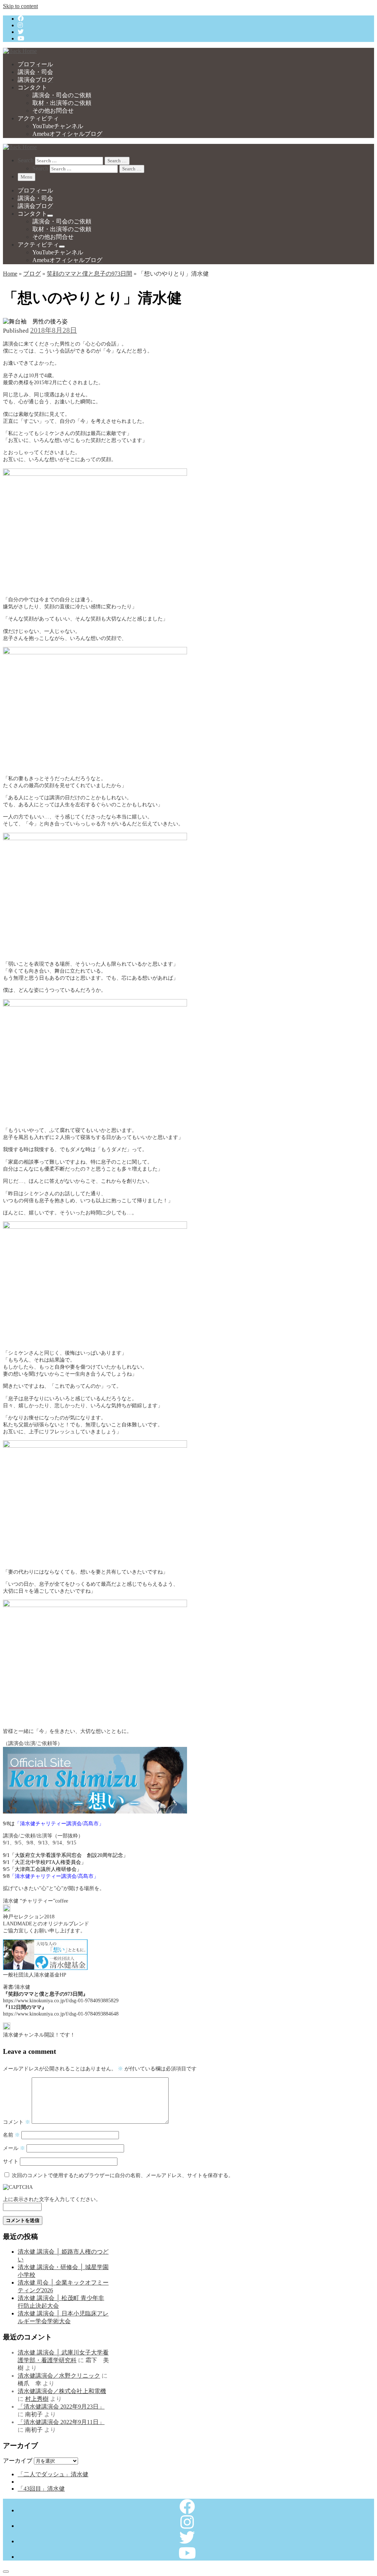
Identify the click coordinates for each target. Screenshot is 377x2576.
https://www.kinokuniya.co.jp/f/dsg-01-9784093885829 (61, 2000)
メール (14, 2148)
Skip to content (20, 6)
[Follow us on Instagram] (20, 25)
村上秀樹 (37, 2399)
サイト (11, 2161)
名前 (11, 2135)
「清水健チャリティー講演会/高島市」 (59, 1823)
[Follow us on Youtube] (21, 38)
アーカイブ (18, 2461)
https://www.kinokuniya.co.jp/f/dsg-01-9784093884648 (61, 2014)
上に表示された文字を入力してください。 (52, 2199)
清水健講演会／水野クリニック (59, 2376)
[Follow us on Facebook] (21, 19)
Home (10, 274)
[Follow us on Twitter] (21, 32)
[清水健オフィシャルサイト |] (20, 51)
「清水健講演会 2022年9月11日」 (61, 2422)
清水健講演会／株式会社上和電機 (62, 2391)
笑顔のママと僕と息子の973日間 (89, 274)
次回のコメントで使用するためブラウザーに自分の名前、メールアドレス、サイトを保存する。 (123, 2175)
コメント (17, 2122)
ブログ (32, 274)
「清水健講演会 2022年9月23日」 (61, 2407)
